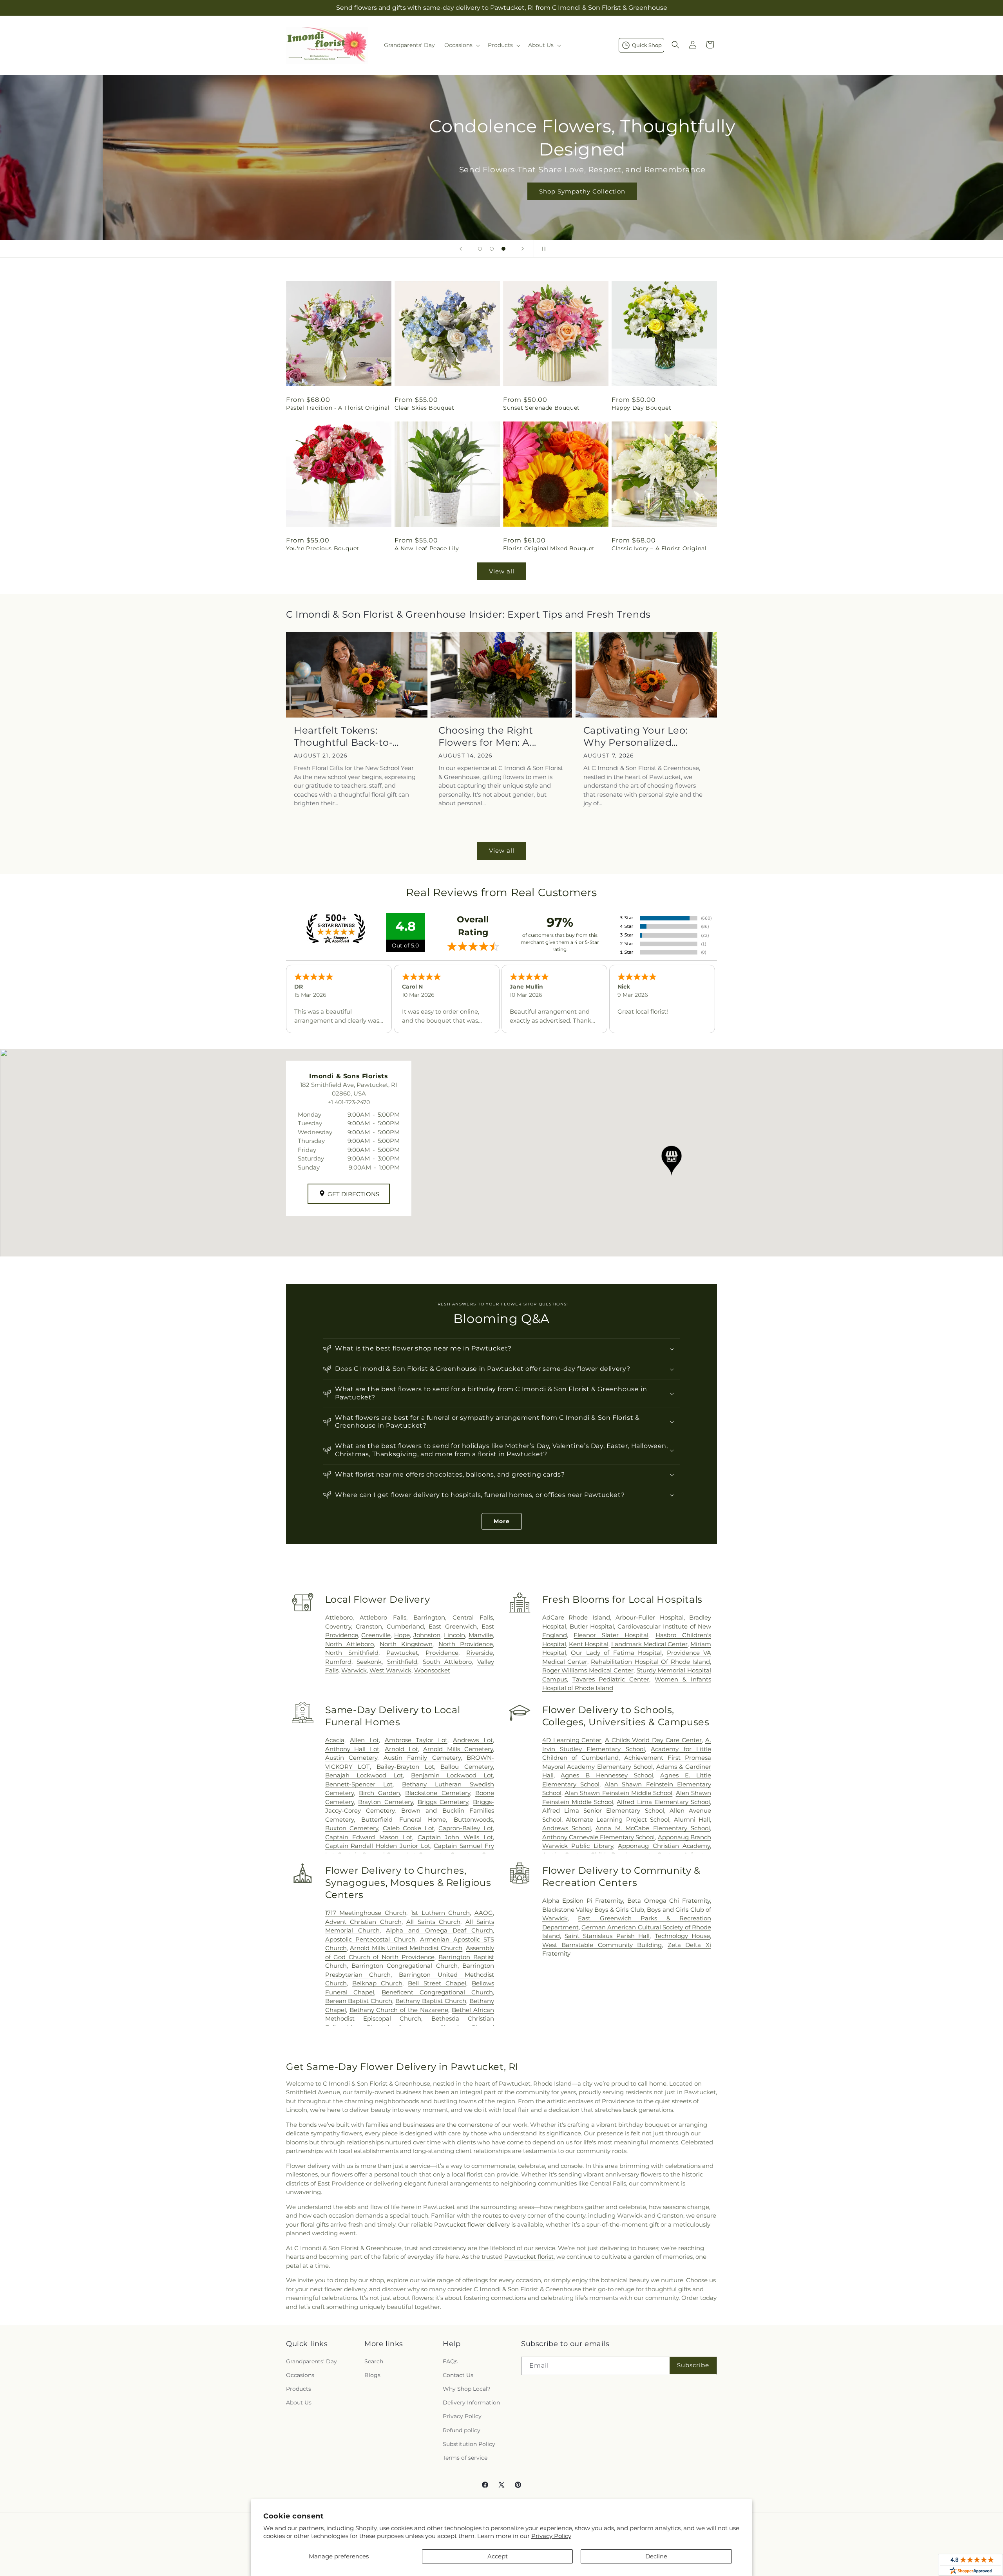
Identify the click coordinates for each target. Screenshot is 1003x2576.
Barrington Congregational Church (405, 1966)
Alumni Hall (692, 1819)
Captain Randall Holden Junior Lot (378, 1846)
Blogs (372, 2375)
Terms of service (465, 2458)
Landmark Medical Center (649, 1644)
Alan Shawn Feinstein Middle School (618, 1793)
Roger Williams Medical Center (588, 1670)
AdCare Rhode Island (576, 1617)
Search (374, 2361)
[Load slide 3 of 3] (503, 249)
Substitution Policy (469, 2444)
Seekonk (369, 1662)
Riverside (480, 1653)
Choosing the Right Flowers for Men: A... (487, 736)
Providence (442, 1653)
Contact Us (458, 2375)
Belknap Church (377, 1983)
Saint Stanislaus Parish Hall (607, 1936)
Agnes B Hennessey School (607, 1775)
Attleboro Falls (383, 1617)
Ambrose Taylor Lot (416, 1740)
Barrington (429, 1617)
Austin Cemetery (351, 1758)
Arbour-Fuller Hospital (649, 1617)
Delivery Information (471, 2402)
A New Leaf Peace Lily (427, 548)
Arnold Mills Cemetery (458, 1749)
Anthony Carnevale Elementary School (599, 1837)
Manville (481, 1635)
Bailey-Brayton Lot (405, 1767)
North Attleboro (350, 1644)
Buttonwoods (473, 1819)
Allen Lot (364, 1740)
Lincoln (454, 1635)
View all (502, 571)
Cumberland (405, 1626)
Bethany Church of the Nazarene (399, 2010)
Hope (402, 1635)
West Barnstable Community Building (602, 1945)
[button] (461, 45)
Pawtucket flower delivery (472, 2224)
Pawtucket (402, 1653)
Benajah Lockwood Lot (364, 1775)
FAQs (450, 2361)
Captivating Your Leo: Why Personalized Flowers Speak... (636, 737)
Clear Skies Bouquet (424, 408)
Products (299, 2389)
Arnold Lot (401, 1749)
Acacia (335, 1740)
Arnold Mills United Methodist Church (406, 1948)
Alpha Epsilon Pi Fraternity (583, 1901)
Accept (498, 2556)
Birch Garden (379, 1793)
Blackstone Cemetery (437, 1793)
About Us (299, 2402)
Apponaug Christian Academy (664, 1846)
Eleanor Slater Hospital (611, 1635)
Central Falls (473, 1617)
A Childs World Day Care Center (653, 1740)
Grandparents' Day (311, 2361)
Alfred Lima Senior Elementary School (603, 1810)
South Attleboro (447, 1662)
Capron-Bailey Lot (466, 1828)
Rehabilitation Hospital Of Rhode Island (650, 1662)
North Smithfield (352, 1653)
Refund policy (462, 2430)
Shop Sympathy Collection (501, 191)
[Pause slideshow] (542, 249)
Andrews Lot (473, 1740)
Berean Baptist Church (359, 2001)
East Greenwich (453, 1626)
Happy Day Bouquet (641, 408)
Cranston (369, 1626)
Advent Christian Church (363, 1922)
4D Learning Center (572, 1740)
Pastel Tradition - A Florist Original (338, 408)
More (502, 1521)
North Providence (466, 1644)
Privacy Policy (551, 2536)
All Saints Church (433, 1922)
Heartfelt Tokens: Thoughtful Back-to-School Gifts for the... (344, 737)
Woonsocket (432, 1670)
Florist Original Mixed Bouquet (549, 548)
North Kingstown (406, 1644)
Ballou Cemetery (467, 1767)
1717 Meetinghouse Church (366, 1913)
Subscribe (693, 2365)
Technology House (682, 1936)
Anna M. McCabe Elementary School (653, 1828)
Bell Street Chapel (437, 1983)
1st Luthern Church (440, 1913)
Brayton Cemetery (386, 1802)
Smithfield (402, 1662)
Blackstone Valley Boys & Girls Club (593, 1910)
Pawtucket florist (529, 2257)
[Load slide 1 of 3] (480, 249)
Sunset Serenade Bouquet (541, 408)
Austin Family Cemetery (422, 1758)
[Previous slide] (461, 249)
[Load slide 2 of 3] (492, 249)
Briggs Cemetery (443, 1802)
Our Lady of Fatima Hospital (616, 1653)
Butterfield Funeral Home (404, 1819)
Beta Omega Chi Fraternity (669, 1901)
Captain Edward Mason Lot (369, 1837)
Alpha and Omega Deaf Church (439, 1930)
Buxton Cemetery (352, 1828)
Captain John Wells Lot (455, 1837)
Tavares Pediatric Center (611, 1679)
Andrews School (567, 1828)
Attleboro (339, 1617)
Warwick (354, 1670)
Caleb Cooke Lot (408, 1828)
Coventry (338, 1626)
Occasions (300, 2375)
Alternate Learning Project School (617, 1819)
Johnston (427, 1635)
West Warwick (390, 1670)
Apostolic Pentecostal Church (370, 1939)
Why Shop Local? (467, 2389)
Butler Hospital (592, 1626)
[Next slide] (523, 249)
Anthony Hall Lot (352, 1749)
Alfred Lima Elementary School (663, 1802)
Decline (656, 2556)
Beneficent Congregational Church (437, 1992)
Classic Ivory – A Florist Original (659, 548)
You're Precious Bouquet (323, 548)
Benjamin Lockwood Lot (452, 1775)
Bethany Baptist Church (431, 2001)
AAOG (484, 1913)
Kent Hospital (589, 1644)
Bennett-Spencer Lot (359, 1784)
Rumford (338, 1662)
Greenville (376, 1635)
